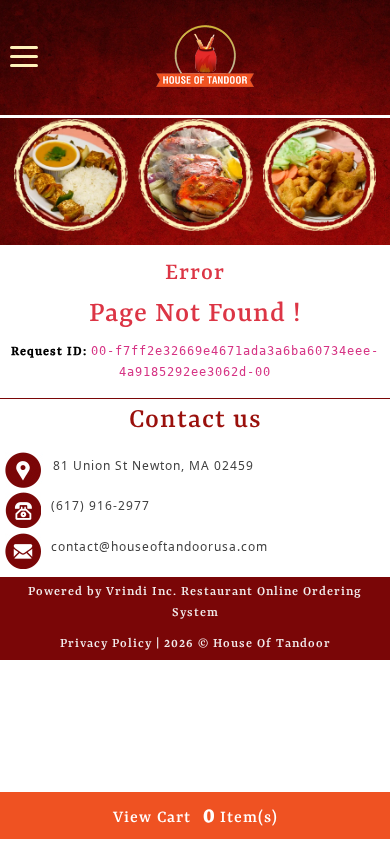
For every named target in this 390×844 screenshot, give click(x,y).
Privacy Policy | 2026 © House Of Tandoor (195, 644)
